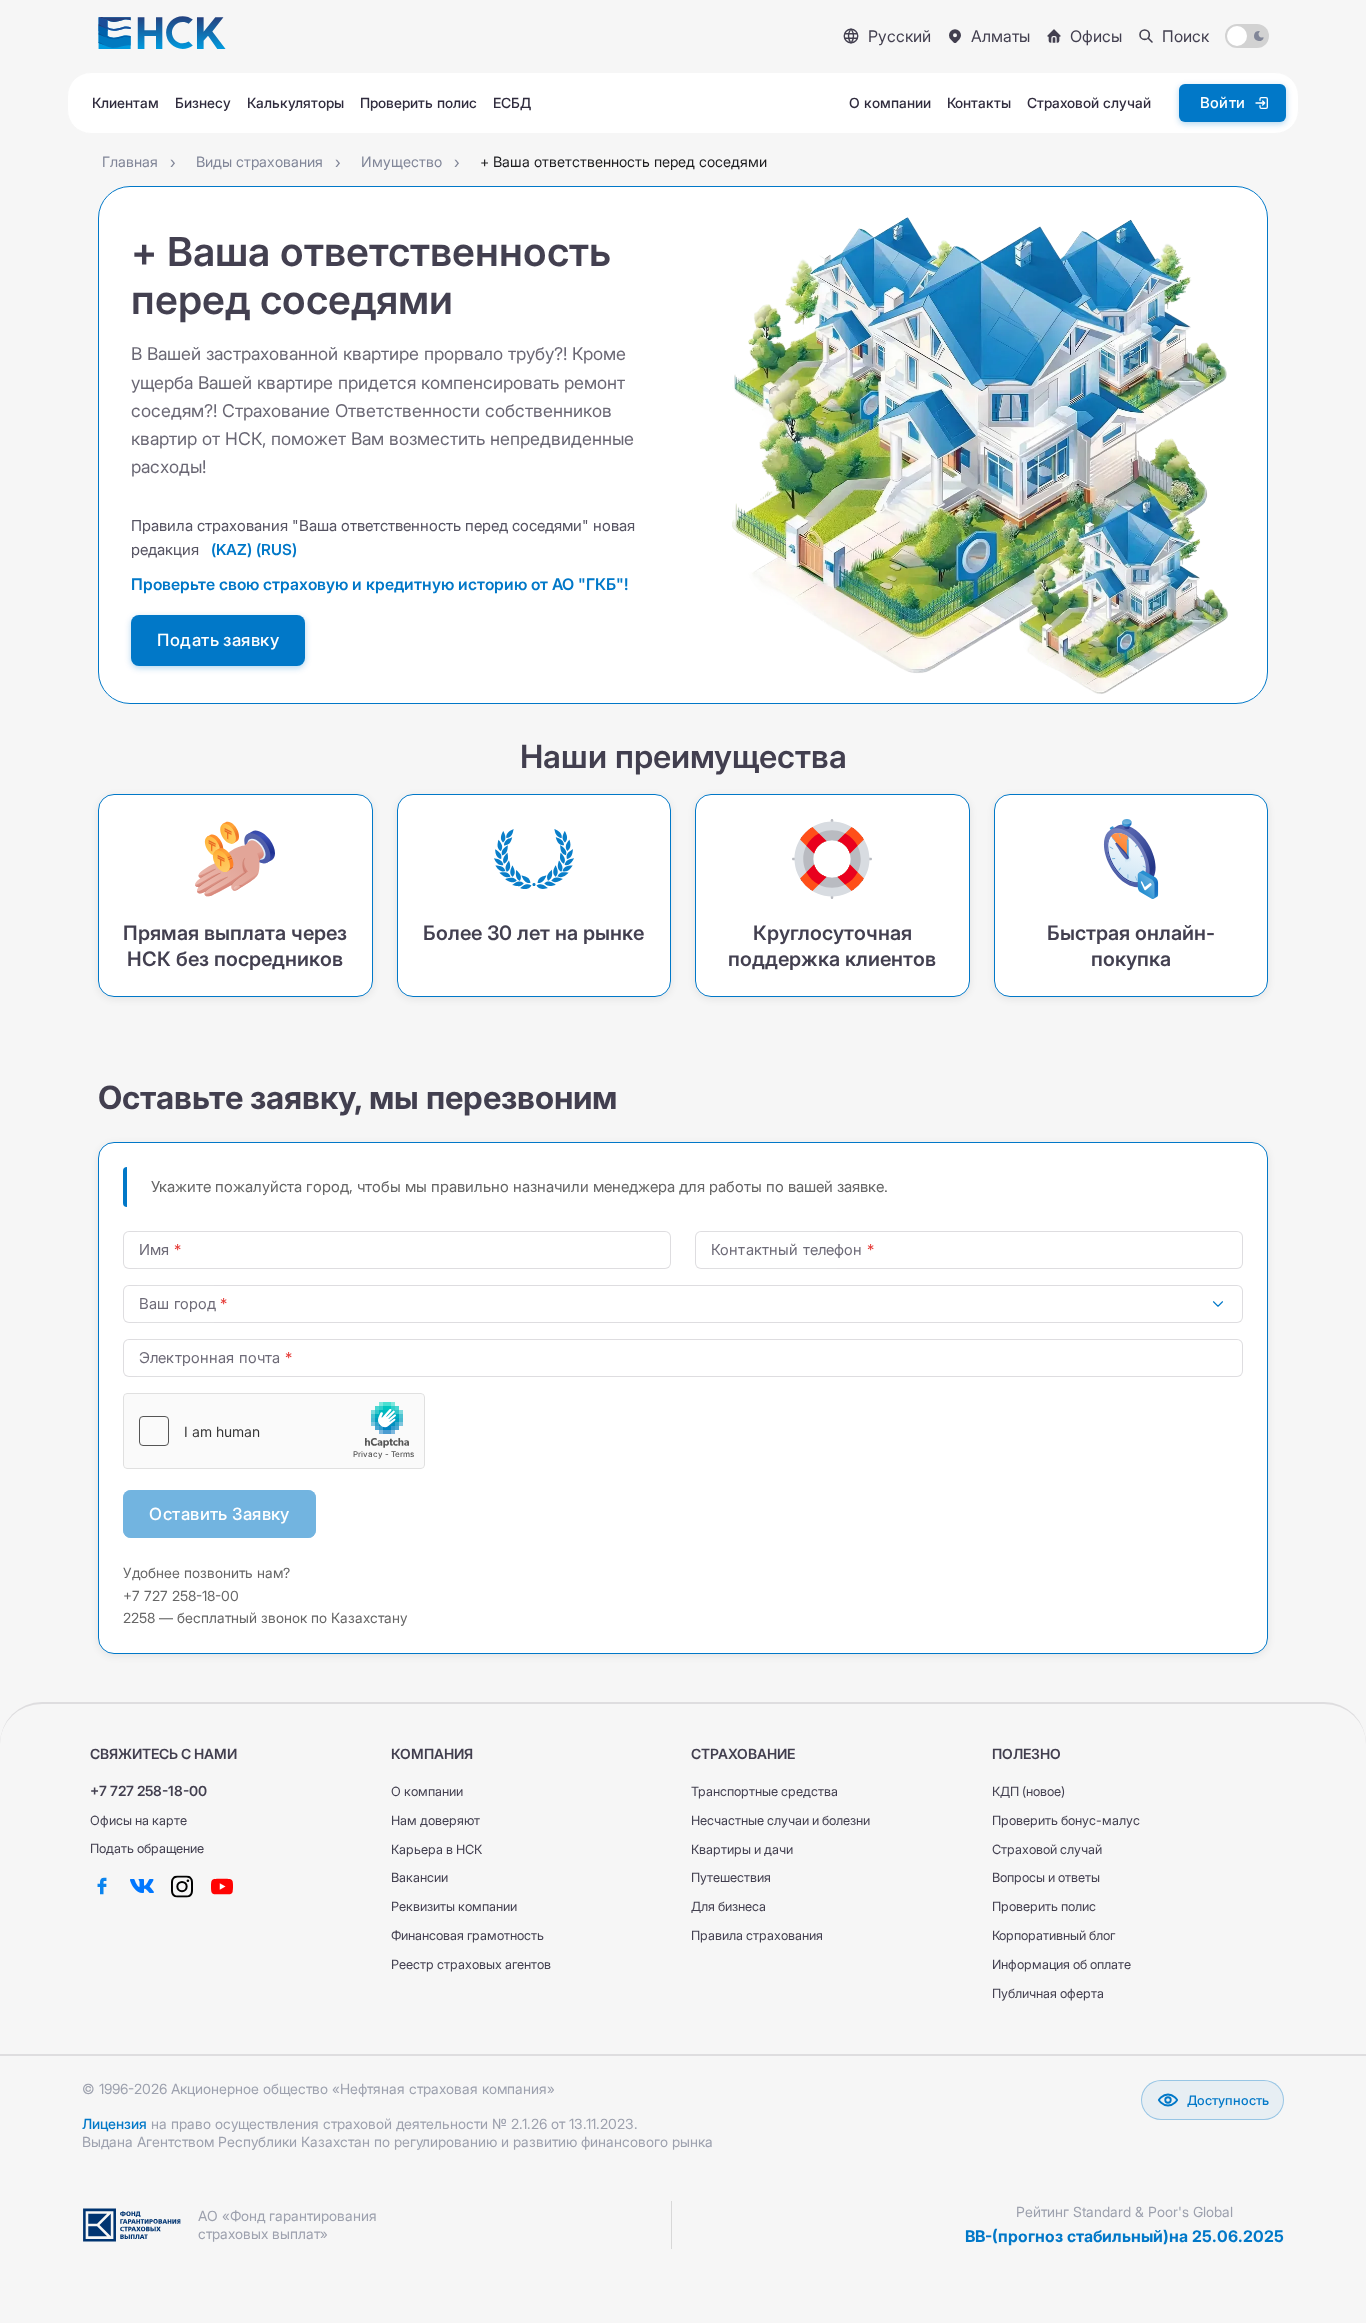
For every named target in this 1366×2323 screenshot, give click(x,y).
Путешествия (731, 1877)
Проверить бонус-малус (1066, 1820)
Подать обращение (147, 1848)
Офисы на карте (138, 1820)
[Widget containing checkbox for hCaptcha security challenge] (274, 1431)
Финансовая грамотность (467, 1935)
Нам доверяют (435, 1820)
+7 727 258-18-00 (148, 1790)
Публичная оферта (1048, 1993)
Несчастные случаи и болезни (780, 1820)
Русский (899, 36)
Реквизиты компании (454, 1906)
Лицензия (114, 2123)
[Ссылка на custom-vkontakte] (142, 1886)
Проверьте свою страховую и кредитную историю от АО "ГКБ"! (379, 584)
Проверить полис (1044, 1906)
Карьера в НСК (436, 1849)
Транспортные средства (764, 1791)
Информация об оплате (1061, 1964)
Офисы (1096, 36)
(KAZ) (231, 549)
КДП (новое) (1028, 1791)
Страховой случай (1047, 1849)
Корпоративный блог (1053, 1935)
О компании (427, 1791)
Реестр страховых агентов (471, 1964)
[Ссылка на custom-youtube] (222, 1886)
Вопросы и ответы (1046, 1877)
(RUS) (276, 549)
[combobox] (683, 1304)
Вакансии (419, 1877)
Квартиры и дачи (742, 1849)
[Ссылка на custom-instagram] (182, 1886)
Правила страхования (757, 1935)
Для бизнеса (728, 1906)
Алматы (1000, 36)
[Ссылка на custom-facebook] (102, 1886)
